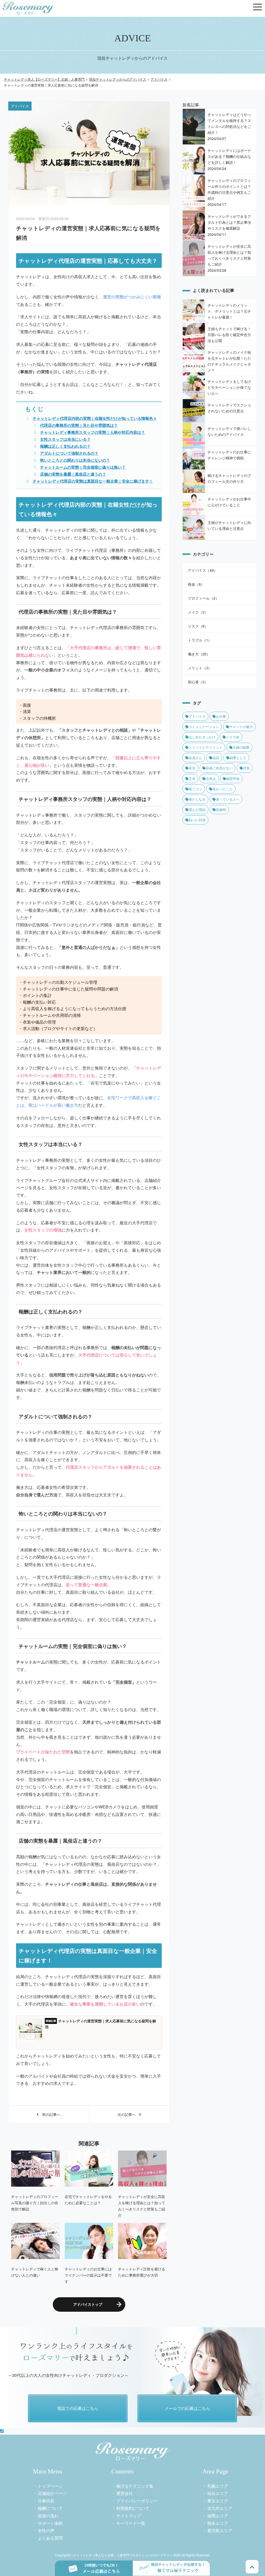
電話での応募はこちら (78, 2408)
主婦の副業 (241, 747)
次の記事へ (128, 2114)
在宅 (192, 768)
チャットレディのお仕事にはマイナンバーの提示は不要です (88, 2275)
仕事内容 (46, 2501)
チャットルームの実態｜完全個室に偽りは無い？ (83, 467)
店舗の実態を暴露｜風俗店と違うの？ (73, 474)
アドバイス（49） (203, 570)
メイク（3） (198, 612)
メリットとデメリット (205, 747)
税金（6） (196, 584)
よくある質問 (50, 2538)
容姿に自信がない (219, 768)
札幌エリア (218, 2486)
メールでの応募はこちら (187, 2408)
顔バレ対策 (197, 820)
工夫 (192, 779)
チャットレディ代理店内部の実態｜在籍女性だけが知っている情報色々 (95, 418)
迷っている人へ (228, 799)
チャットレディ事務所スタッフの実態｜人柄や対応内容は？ (93, 432)
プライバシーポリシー (137, 2501)
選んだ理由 (197, 810)
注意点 (211, 779)
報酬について (50, 2508)
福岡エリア (218, 2516)
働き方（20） (199, 654)
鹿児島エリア (220, 2530)
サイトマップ (129, 2516)
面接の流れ (48, 2516)
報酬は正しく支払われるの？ (65, 446)
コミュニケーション (204, 727)
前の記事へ (49, 2114)
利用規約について (133, 2508)
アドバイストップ (88, 2304)
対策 (246, 768)
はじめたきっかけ (202, 737)
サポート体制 (50, 2523)
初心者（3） (198, 682)
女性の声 (46, 2530)
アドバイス (197, 716)
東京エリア (218, 2501)
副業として (238, 758)
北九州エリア (220, 2508)
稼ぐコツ (195, 789)
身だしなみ (197, 799)
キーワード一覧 (131, 2523)
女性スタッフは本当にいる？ (65, 439)
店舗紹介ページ (52, 2493)
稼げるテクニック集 (135, 2486)
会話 (216, 758)
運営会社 (124, 2493)
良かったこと (223, 789)
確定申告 (233, 779)
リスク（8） (198, 626)
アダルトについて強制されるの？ (69, 453)
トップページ (50, 2486)
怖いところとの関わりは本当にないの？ (75, 460)
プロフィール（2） (203, 598)
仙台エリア (218, 2493)
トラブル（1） (200, 640)
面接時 (221, 810)
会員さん (195, 758)
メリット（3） (200, 668)
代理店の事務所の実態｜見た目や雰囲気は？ (79, 425)
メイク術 (233, 737)
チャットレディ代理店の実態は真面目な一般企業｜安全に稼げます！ (93, 481)
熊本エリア (218, 2523)
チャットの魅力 (241, 727)
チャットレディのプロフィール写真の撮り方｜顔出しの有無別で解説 (35, 2203)
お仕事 (221, 716)
